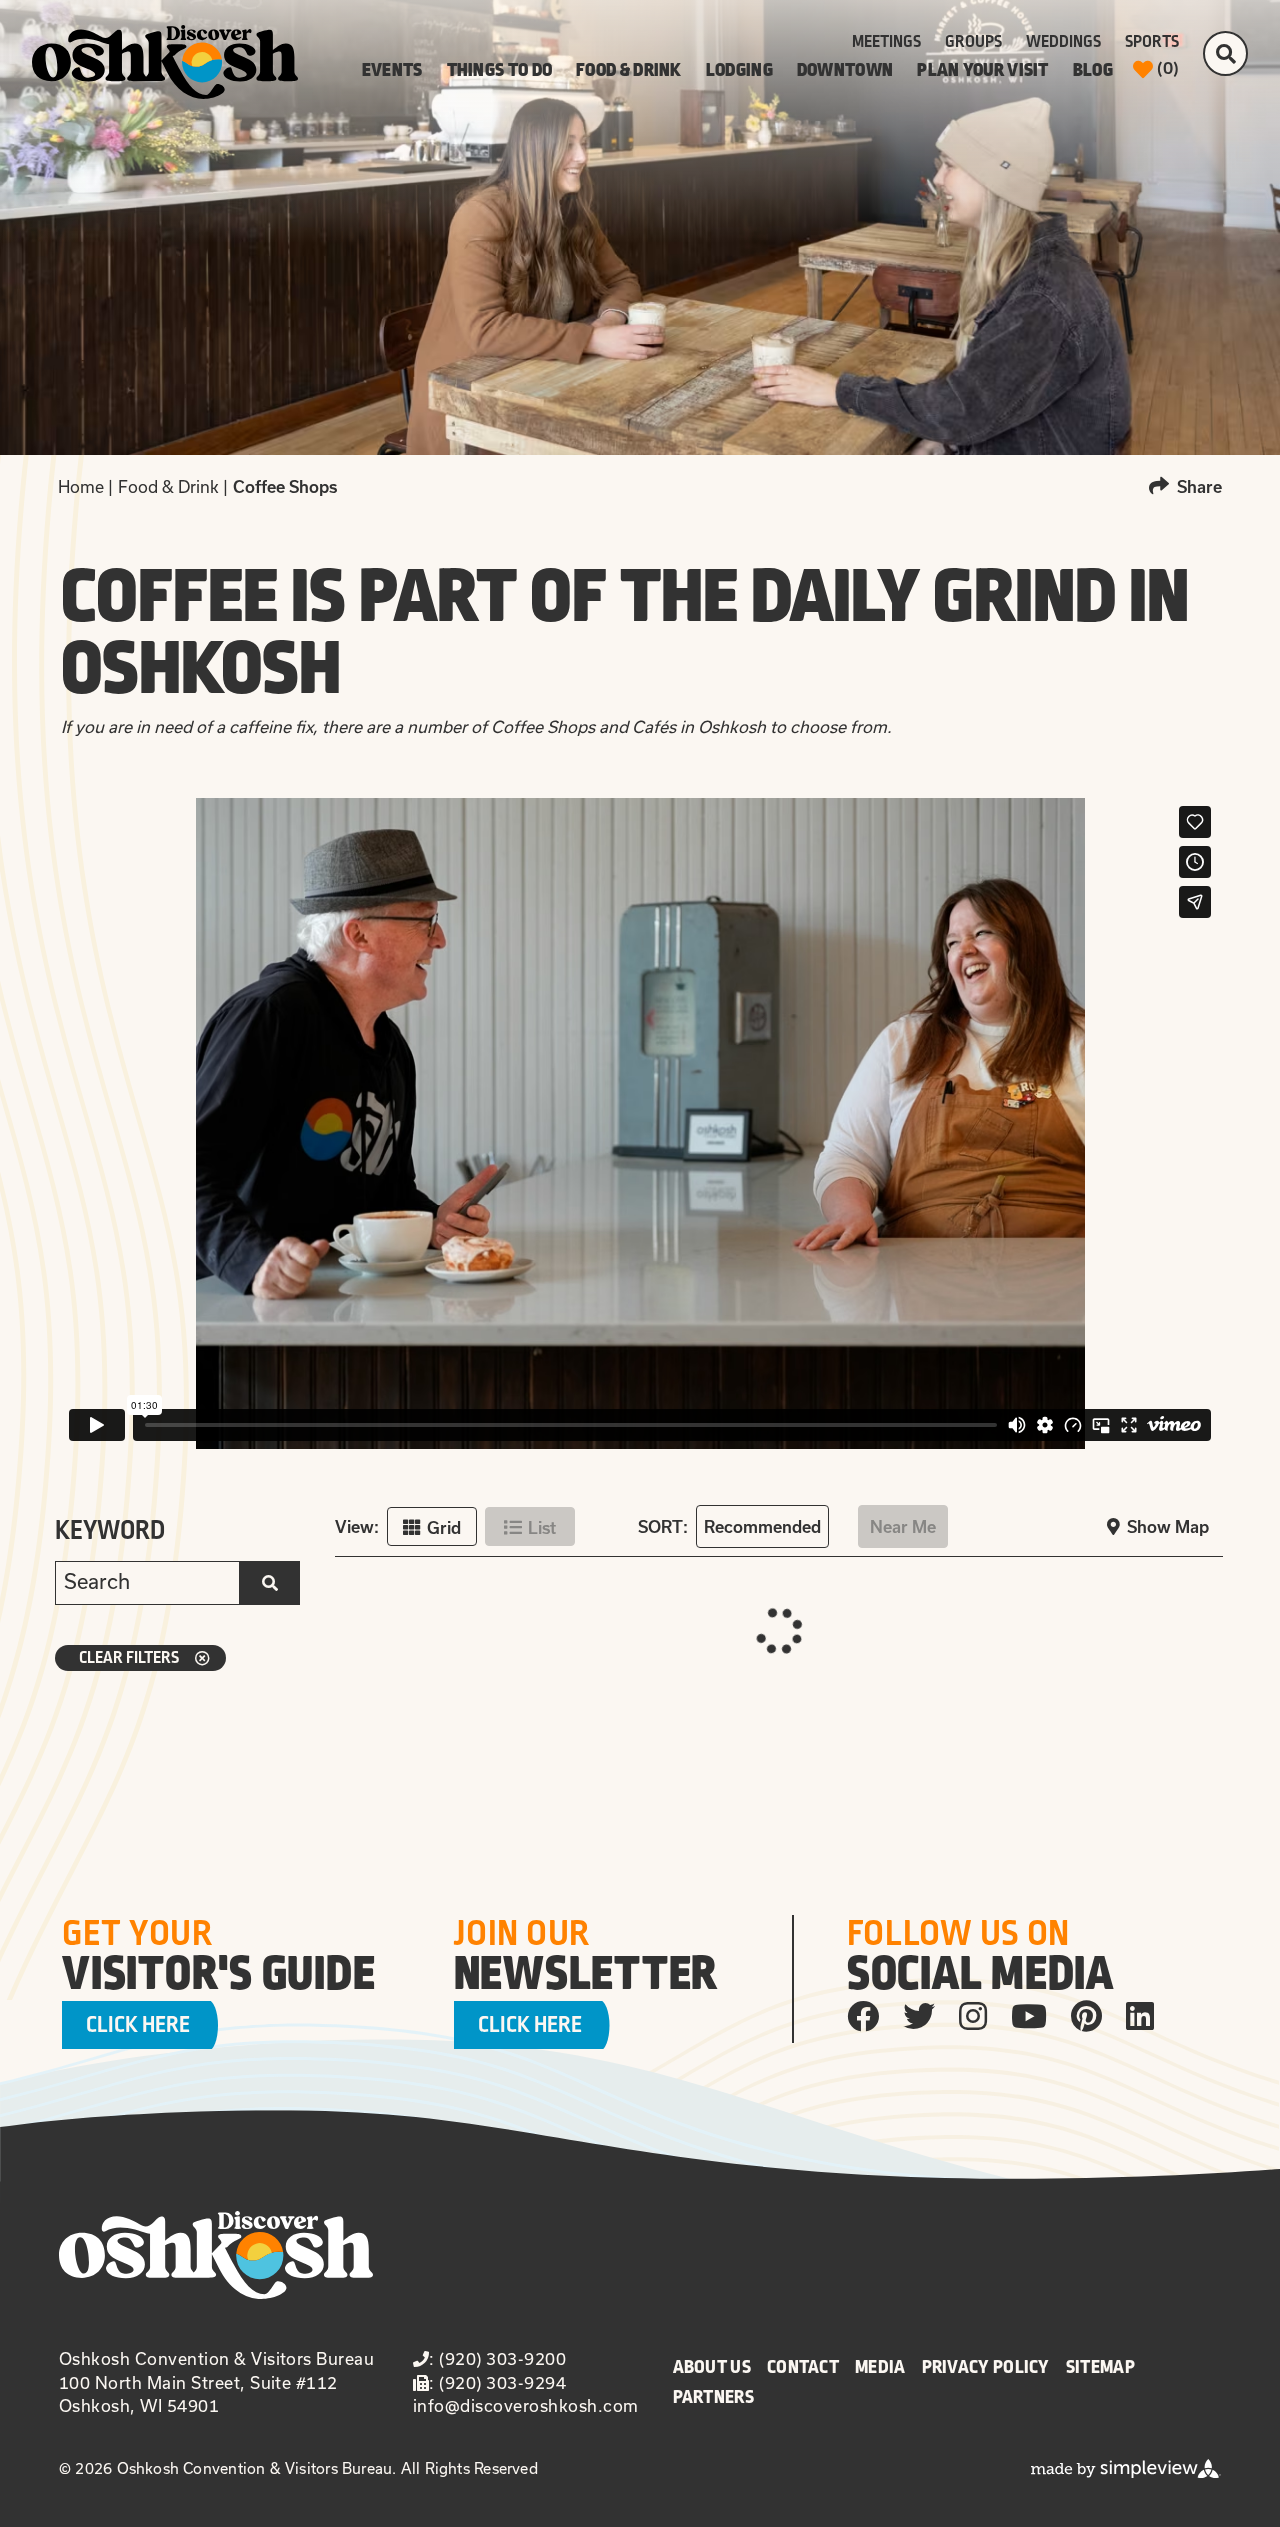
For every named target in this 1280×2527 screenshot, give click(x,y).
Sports (1152, 42)
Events (392, 70)
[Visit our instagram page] (973, 2015)
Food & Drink (629, 70)
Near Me (903, 1527)
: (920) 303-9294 (497, 2382)
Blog (1093, 70)
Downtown (845, 70)
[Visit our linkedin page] (1140, 2015)
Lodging (739, 70)
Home (85, 486)
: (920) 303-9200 (497, 2358)
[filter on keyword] (270, 1583)
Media (880, 2367)
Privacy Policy (986, 2367)
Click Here (138, 2025)
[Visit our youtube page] (1029, 2015)
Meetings (886, 42)
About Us (712, 2367)
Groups (973, 42)
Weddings (1063, 42)
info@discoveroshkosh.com (526, 2405)
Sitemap (1100, 2367)
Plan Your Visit (983, 70)
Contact (803, 2367)
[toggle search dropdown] (1225, 53)
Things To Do (500, 70)
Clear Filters (129, 1658)
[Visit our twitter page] (919, 2015)
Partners (713, 2397)
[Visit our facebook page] (863, 2015)
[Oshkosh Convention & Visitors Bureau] (165, 62)
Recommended (762, 1527)
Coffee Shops (287, 487)
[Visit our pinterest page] (1086, 2015)
